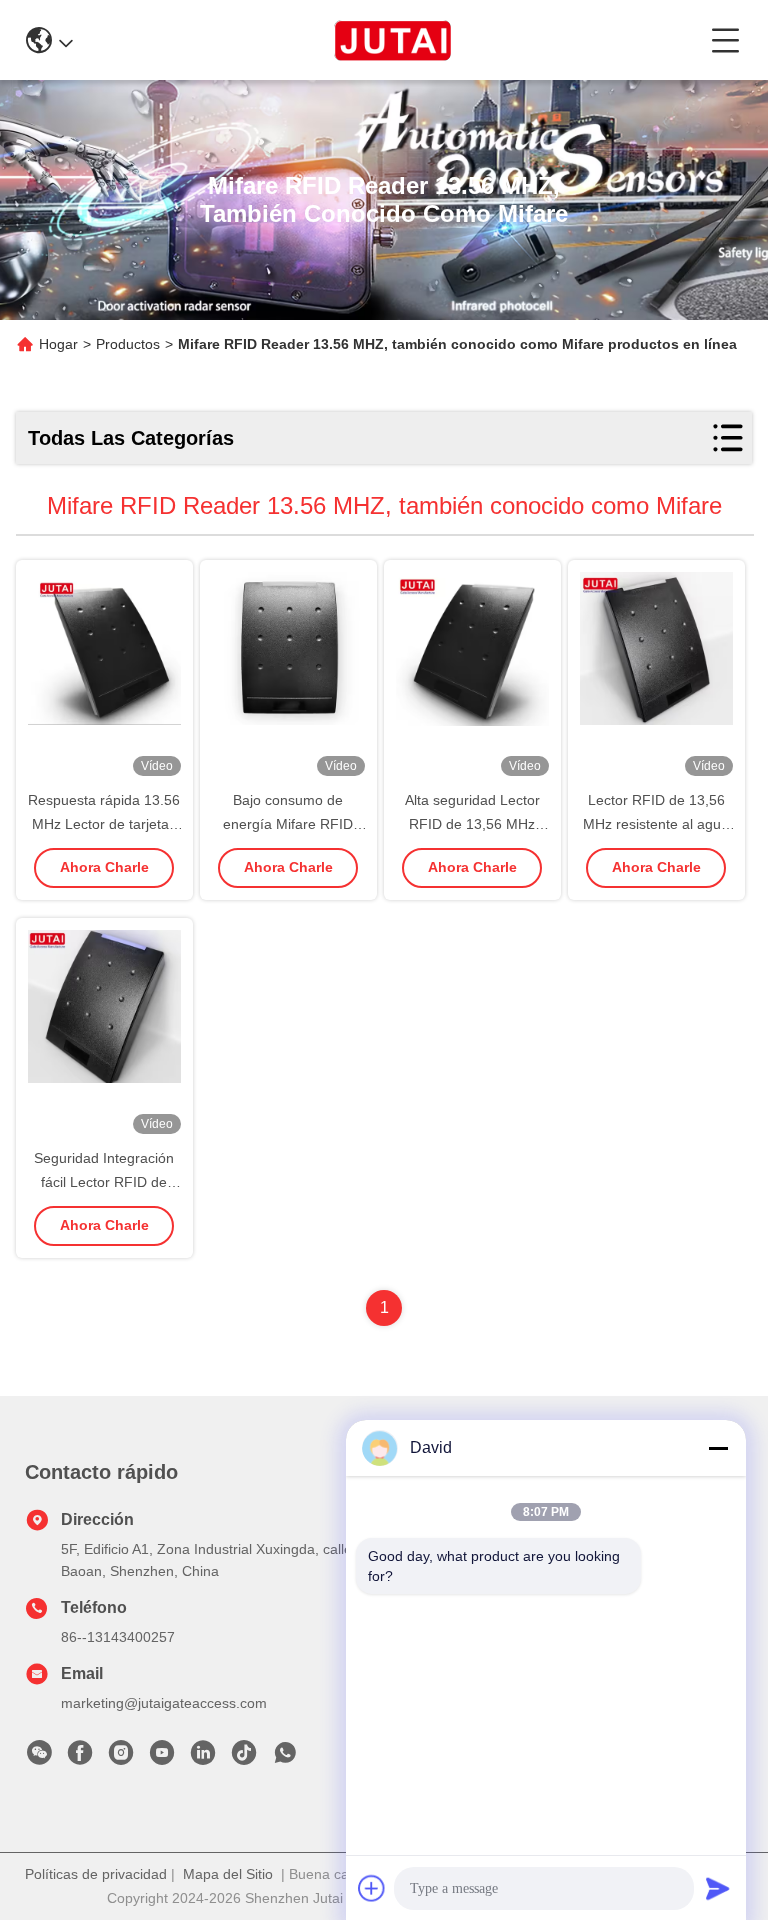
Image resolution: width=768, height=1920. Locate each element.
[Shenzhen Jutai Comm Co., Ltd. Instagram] (121, 1758)
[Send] (718, 1888)
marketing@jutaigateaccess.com (164, 1703)
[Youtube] (162, 1758)
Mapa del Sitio (228, 1874)
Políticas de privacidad (96, 1874)
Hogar (58, 344)
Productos (128, 344)
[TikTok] (244, 1758)
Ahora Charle (104, 867)
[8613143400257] (285, 1758)
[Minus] (718, 1448)
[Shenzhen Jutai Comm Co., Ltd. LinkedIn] (203, 1758)
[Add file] (372, 1888)
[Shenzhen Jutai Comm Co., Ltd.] (392, 40)
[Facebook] (80, 1758)
